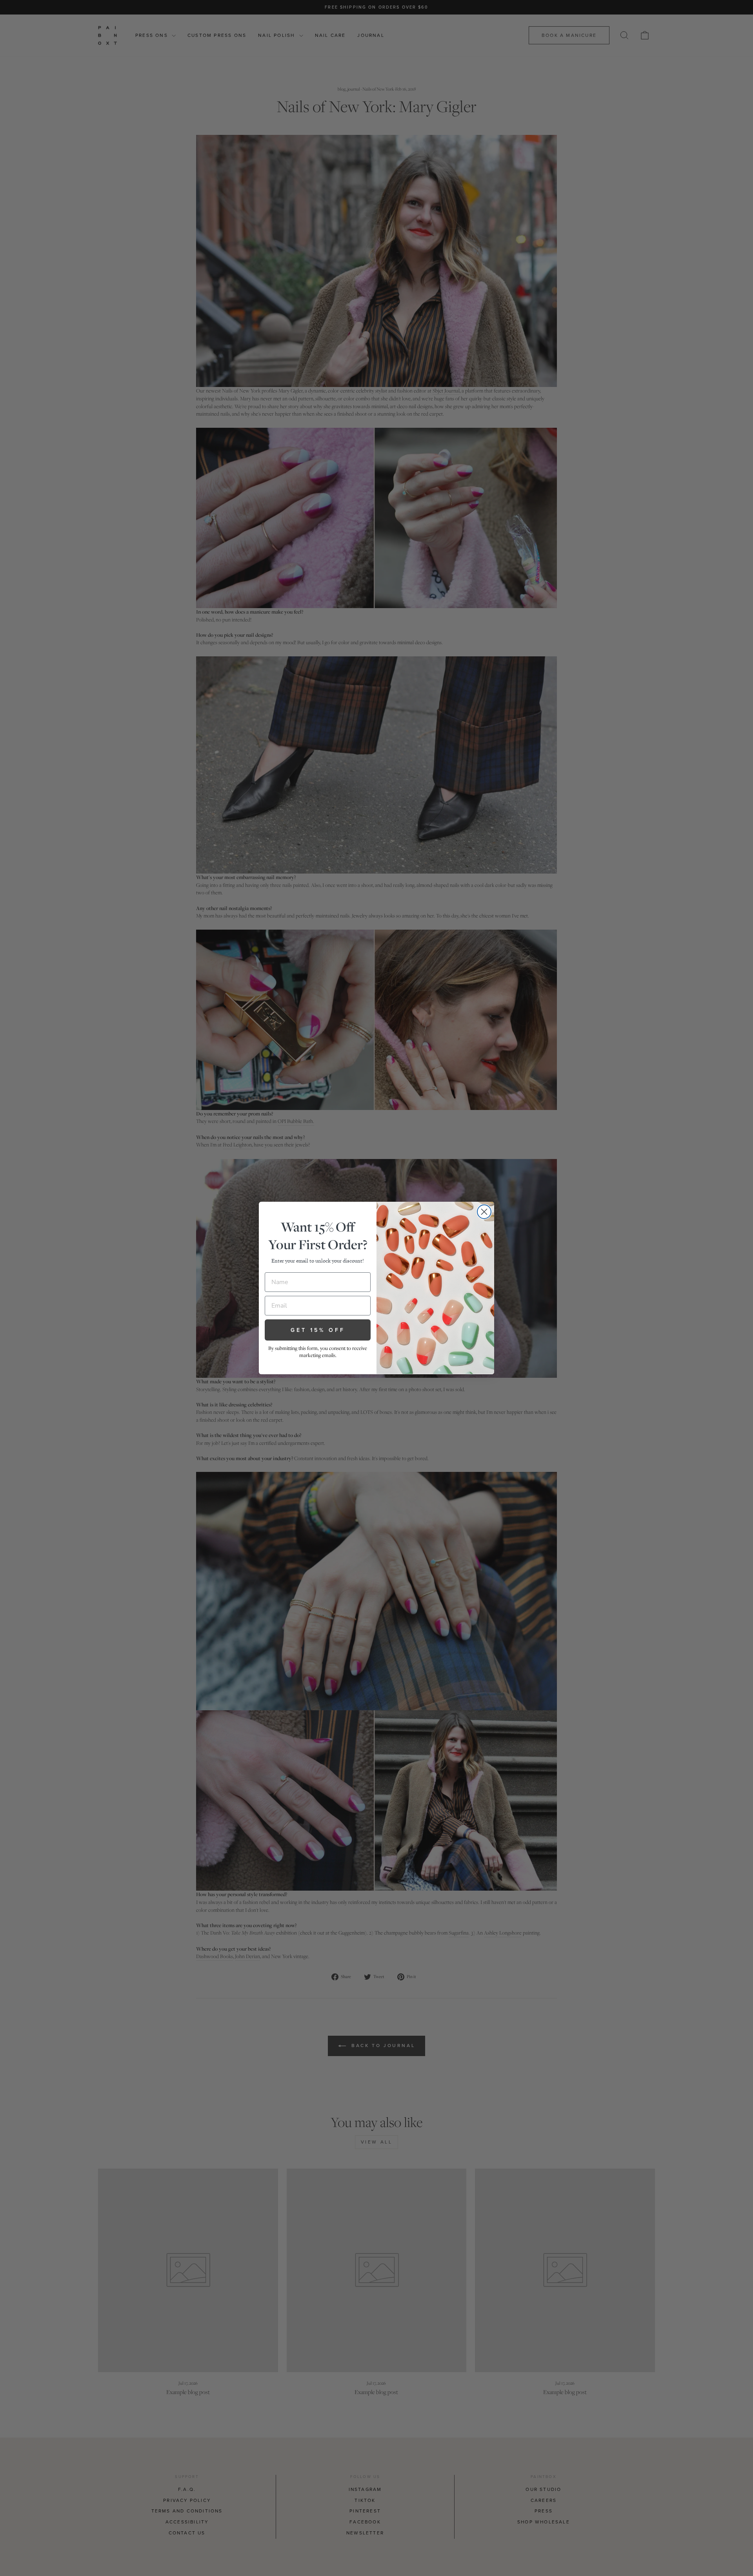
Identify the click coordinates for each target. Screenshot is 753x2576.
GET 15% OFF (318, 1330)
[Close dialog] (484, 1212)
